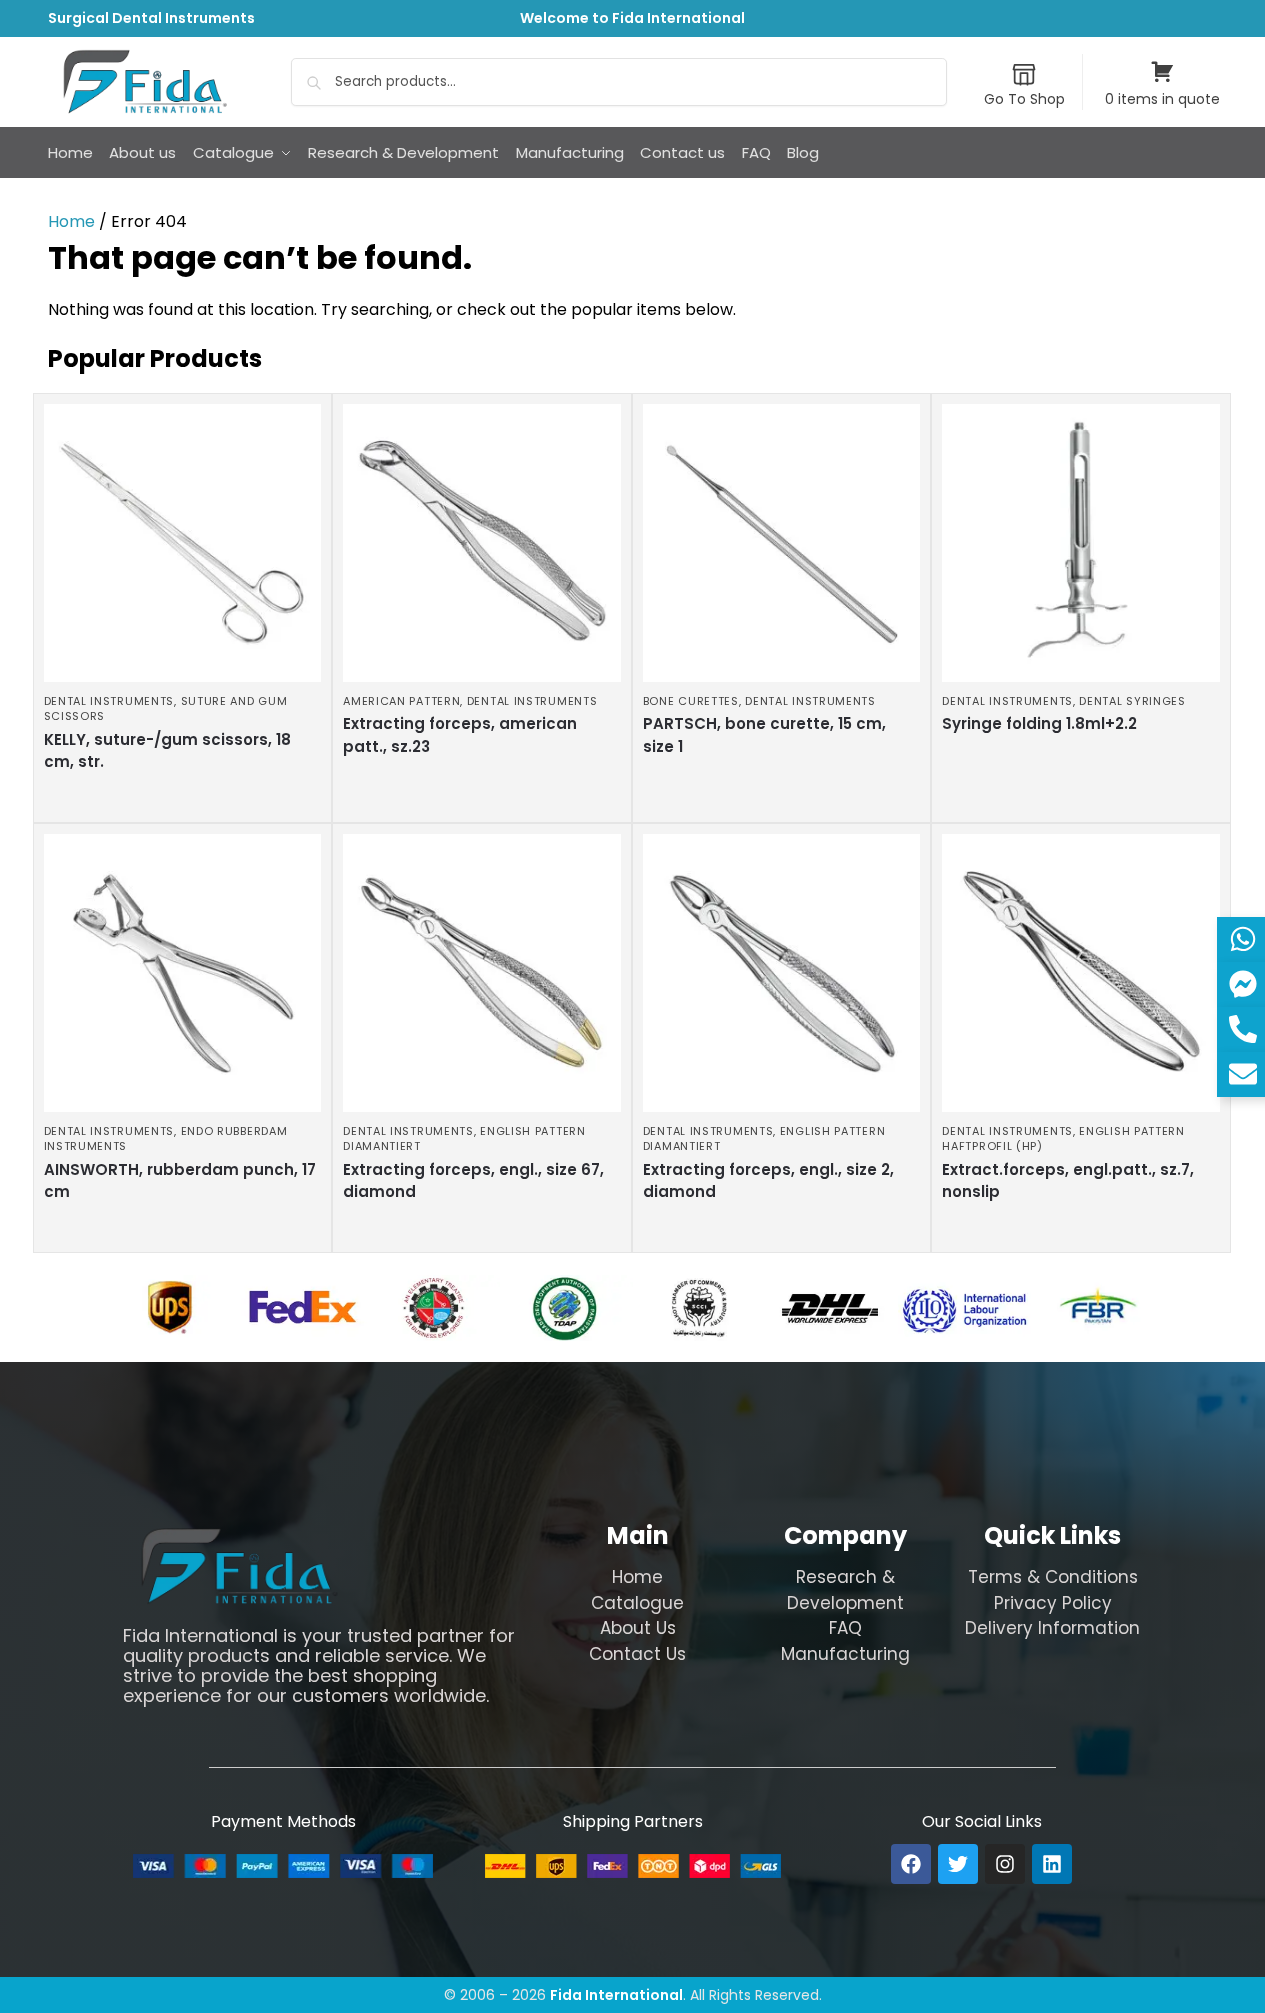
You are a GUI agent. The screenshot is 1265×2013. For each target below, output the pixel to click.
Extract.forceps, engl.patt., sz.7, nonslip (1068, 1181)
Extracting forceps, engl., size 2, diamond (768, 1181)
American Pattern (401, 701)
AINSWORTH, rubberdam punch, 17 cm (180, 1181)
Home (71, 221)
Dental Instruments (109, 701)
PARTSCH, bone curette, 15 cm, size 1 (764, 735)
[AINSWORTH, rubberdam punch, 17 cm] (183, 973)
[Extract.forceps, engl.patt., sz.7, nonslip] (1081, 973)
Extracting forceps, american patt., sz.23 (460, 735)
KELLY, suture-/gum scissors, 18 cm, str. (167, 751)
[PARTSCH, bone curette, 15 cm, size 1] (782, 543)
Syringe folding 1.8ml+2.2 (1039, 723)
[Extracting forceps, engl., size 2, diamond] (782, 973)
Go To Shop (1024, 99)
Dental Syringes (1132, 701)
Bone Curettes (691, 701)
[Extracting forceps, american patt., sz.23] (482, 543)
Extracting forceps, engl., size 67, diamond (473, 1181)
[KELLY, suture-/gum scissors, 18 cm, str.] (183, 543)
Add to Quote (177, 802)
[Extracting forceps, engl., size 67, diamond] (482, 973)
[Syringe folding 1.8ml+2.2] (1081, 543)
